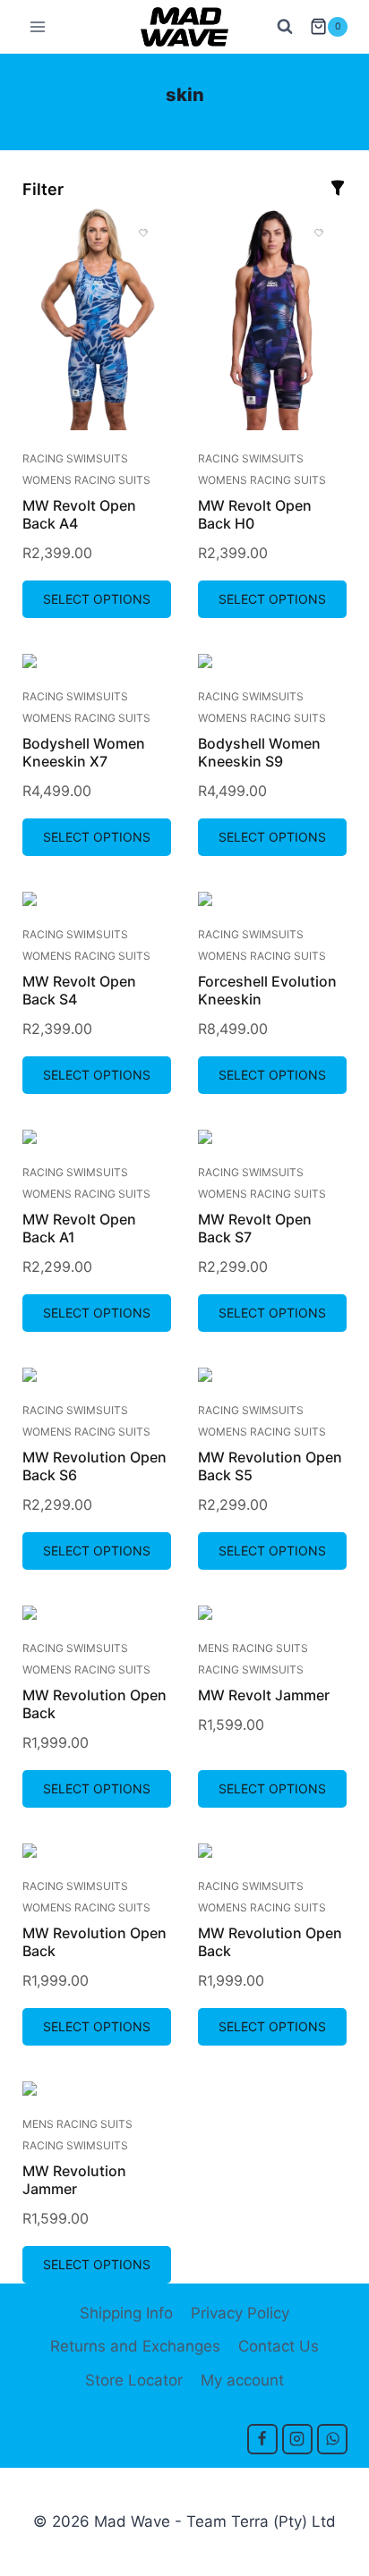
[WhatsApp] (332, 2439)
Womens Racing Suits (86, 480)
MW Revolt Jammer (264, 1695)
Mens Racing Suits (253, 1648)
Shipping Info (126, 2313)
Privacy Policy (240, 2313)
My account (242, 2380)
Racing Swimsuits (75, 458)
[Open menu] (38, 26)
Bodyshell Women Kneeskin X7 (84, 752)
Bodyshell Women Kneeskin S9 (259, 752)
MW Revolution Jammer (74, 2180)
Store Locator (134, 2380)
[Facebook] (262, 2439)
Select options (97, 599)
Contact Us (279, 2346)
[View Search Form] (285, 27)
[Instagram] (297, 2439)
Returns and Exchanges (135, 2346)
